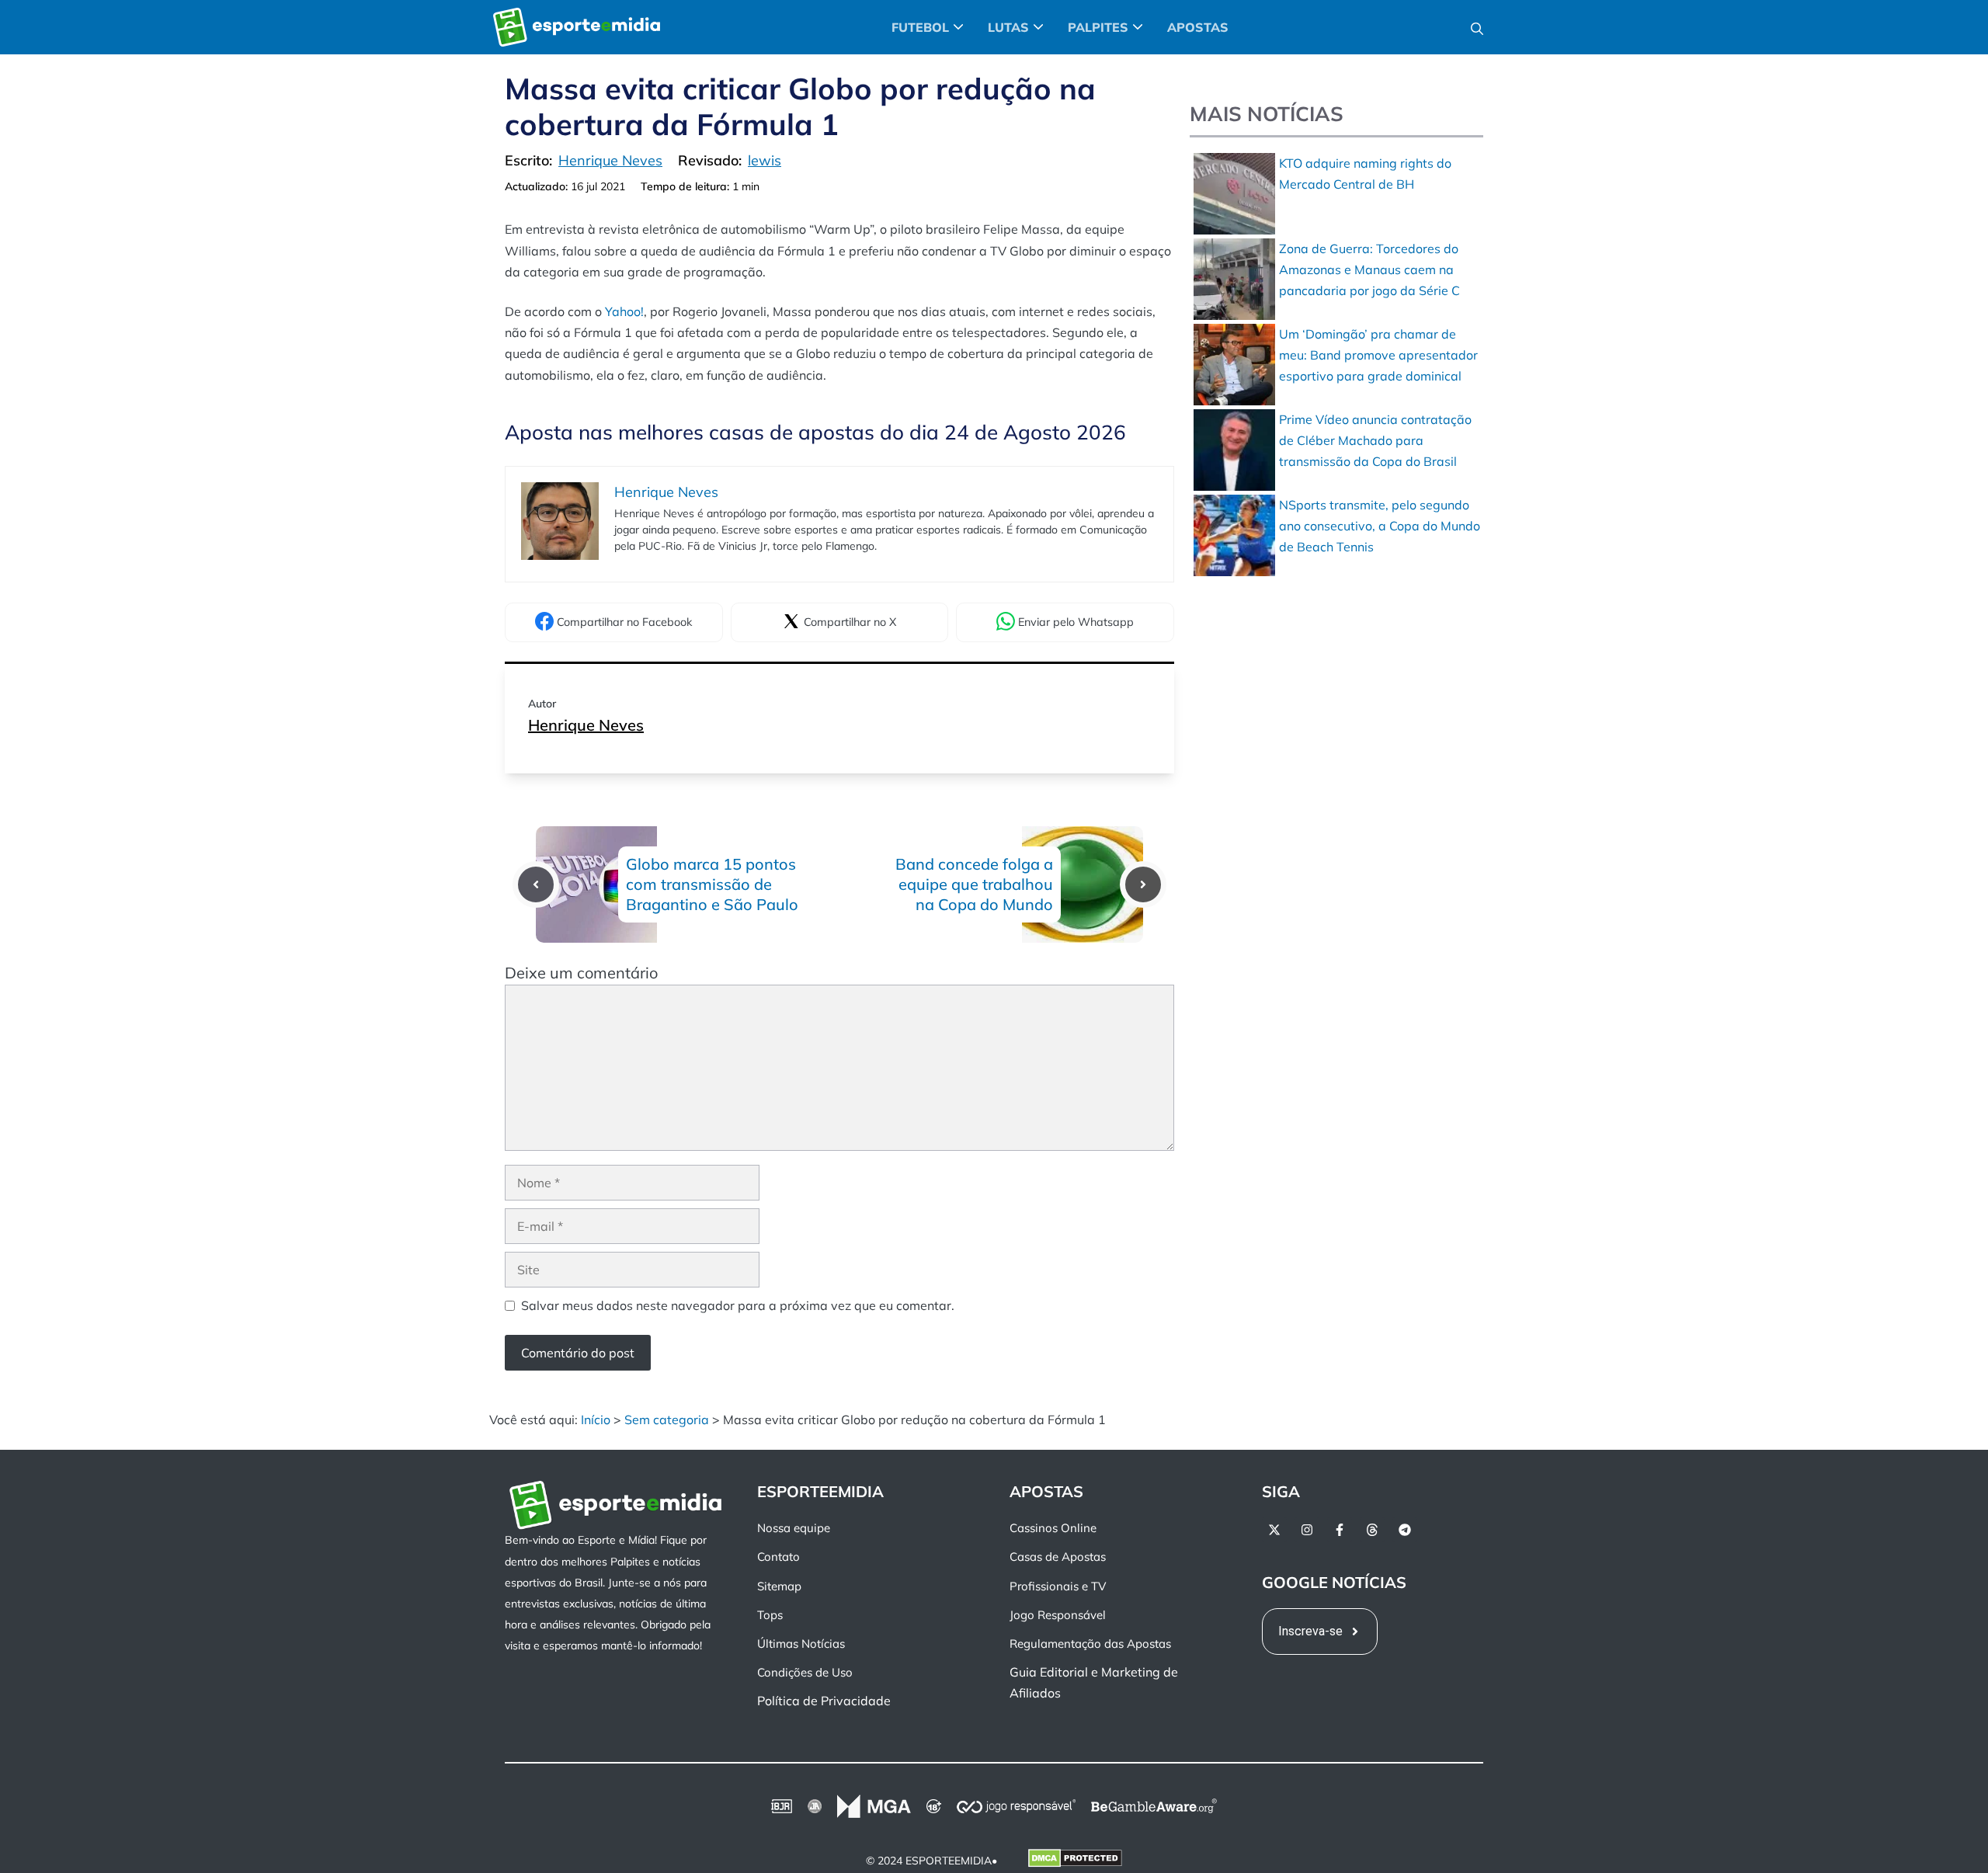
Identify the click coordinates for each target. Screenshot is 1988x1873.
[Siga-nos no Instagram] (1307, 1530)
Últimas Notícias (801, 1644)
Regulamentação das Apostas (1090, 1644)
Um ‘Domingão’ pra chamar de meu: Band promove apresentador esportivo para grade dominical (1378, 355)
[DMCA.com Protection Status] (1075, 1861)
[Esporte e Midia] (577, 27)
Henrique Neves (586, 725)
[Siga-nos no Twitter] (1274, 1530)
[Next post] (1143, 884)
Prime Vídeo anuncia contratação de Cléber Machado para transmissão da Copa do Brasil (1375, 440)
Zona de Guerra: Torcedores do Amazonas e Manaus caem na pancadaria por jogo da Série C (1369, 269)
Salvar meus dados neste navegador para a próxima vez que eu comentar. (738, 1305)
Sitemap (779, 1585)
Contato (779, 1557)
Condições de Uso (805, 1672)
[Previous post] (536, 884)
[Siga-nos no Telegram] (1405, 1530)
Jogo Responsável (1058, 1614)
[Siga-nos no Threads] (1372, 1530)
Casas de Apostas (1058, 1557)
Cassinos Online (1053, 1528)
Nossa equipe (794, 1528)
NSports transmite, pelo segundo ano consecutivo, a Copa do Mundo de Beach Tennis (1380, 526)
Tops (770, 1614)
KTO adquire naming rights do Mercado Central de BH (1365, 174)
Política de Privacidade (824, 1701)
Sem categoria (667, 1420)
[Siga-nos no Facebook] (1340, 1530)
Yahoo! (624, 311)
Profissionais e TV (1058, 1585)
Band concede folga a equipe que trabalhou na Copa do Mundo (974, 884)
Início (596, 1420)
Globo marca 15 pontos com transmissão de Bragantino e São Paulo (712, 884)
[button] (1477, 27)
